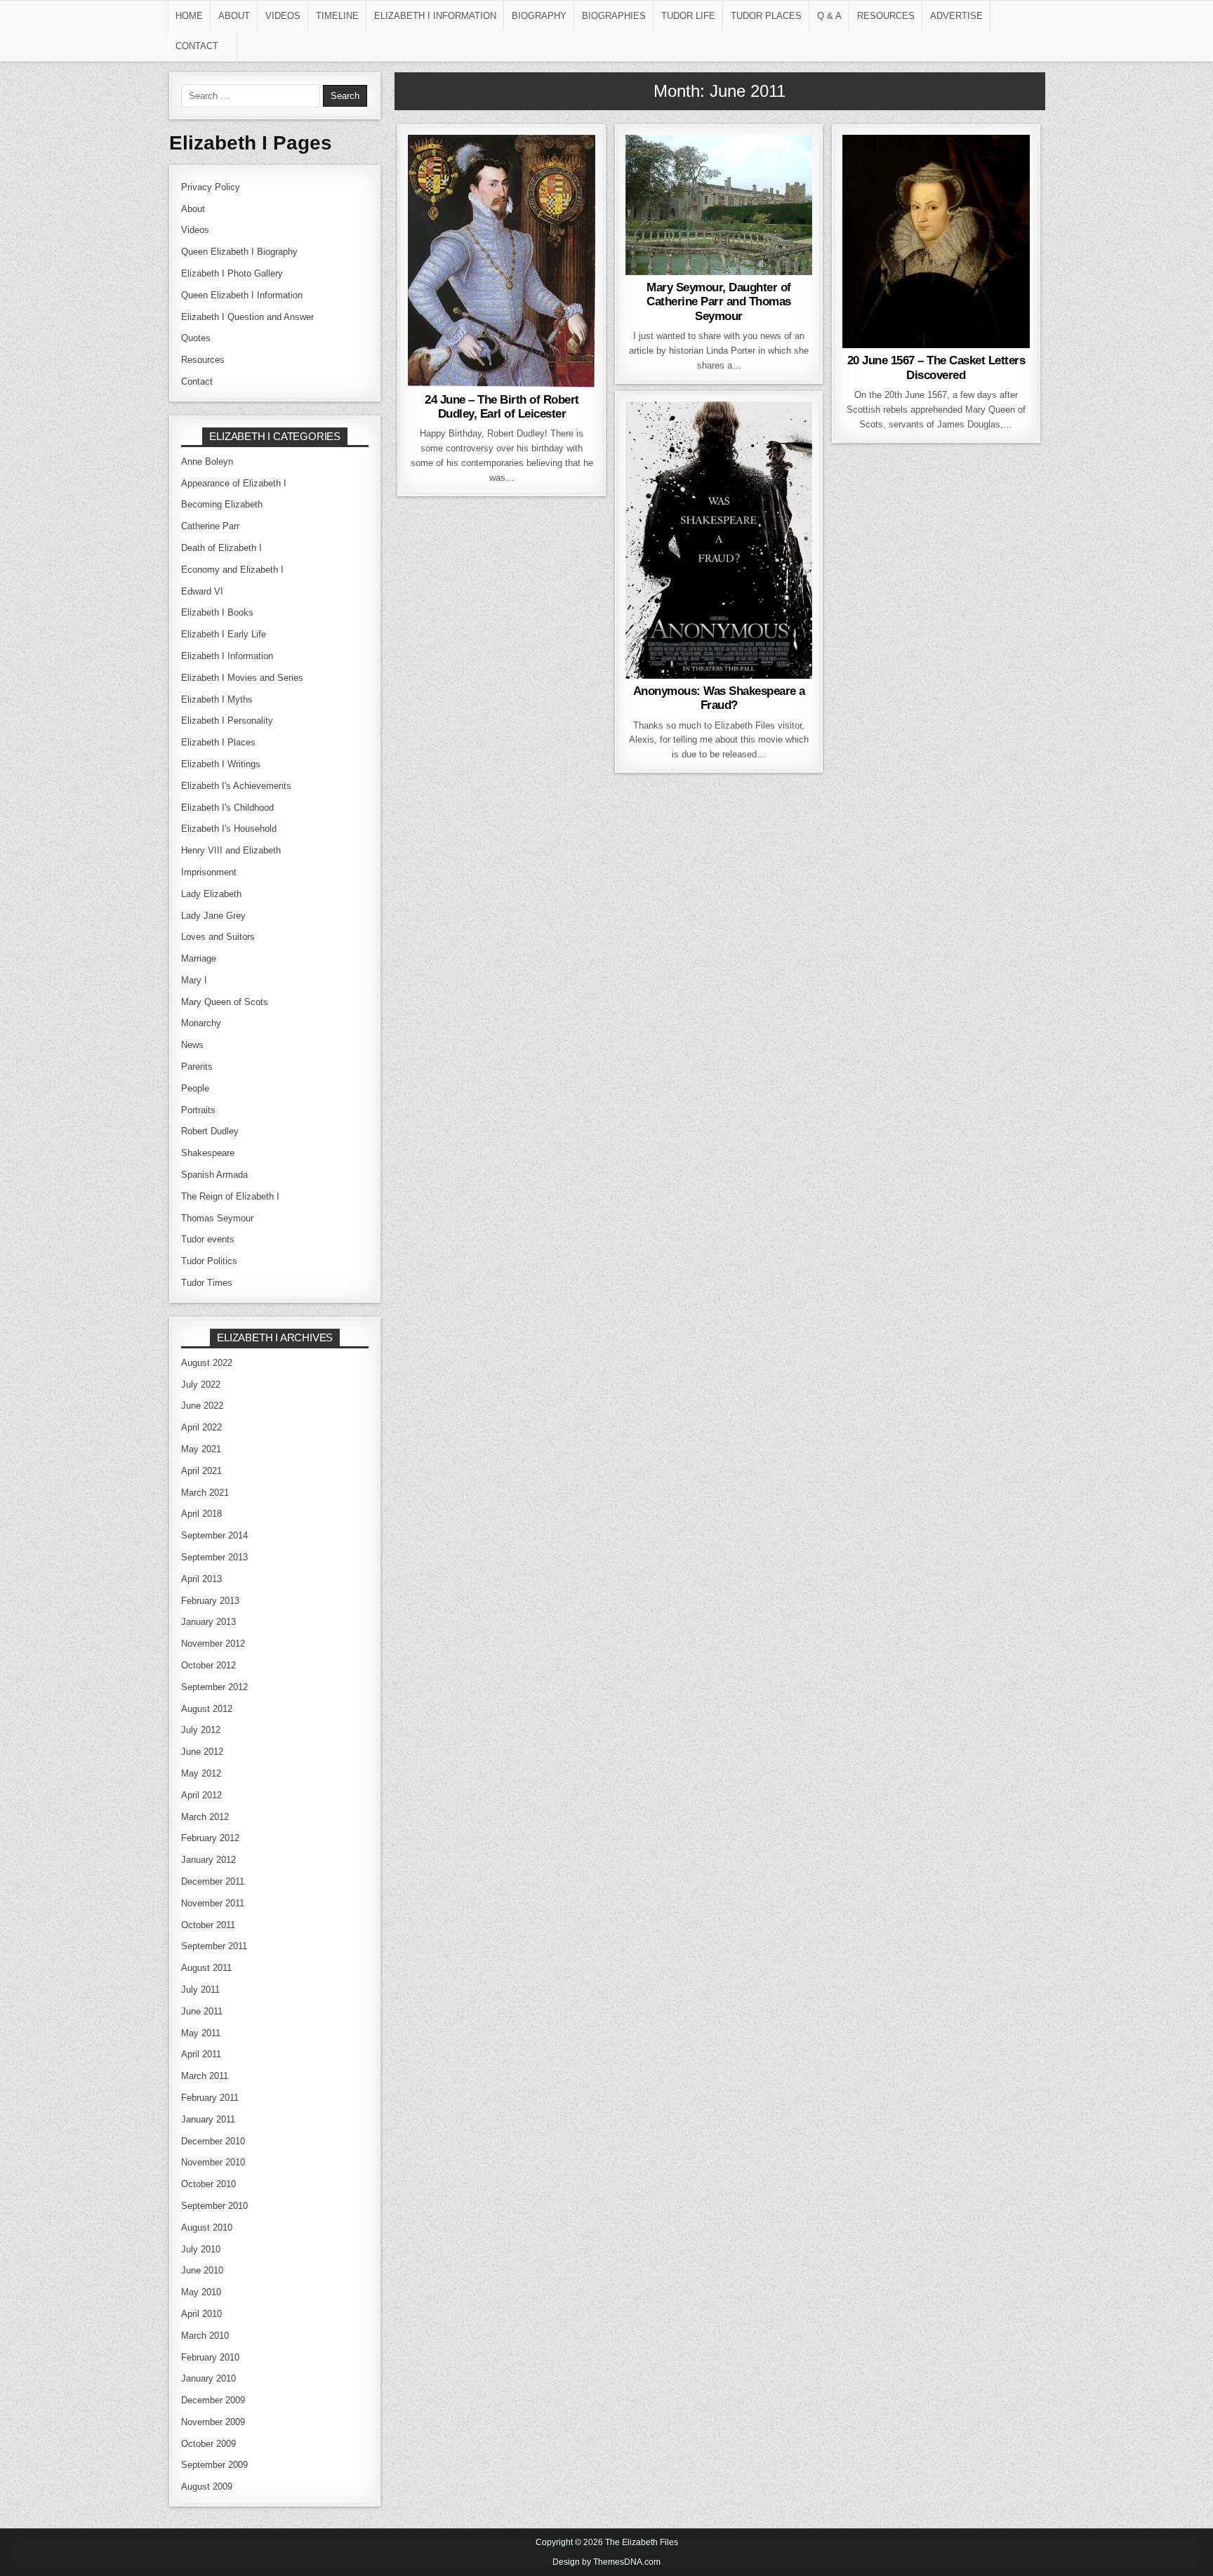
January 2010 (208, 2378)
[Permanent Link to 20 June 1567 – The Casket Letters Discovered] (936, 241)
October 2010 (208, 2184)
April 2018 (201, 1514)
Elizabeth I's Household (229, 829)
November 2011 (213, 1903)
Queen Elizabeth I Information (242, 295)
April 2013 (201, 1579)
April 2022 (201, 1427)
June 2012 (202, 1752)
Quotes (196, 338)
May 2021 (201, 1449)
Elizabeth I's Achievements (236, 786)
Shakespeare (743, 437)
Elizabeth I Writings (221, 764)
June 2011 (202, 2011)
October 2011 (208, 1925)
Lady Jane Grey (213, 916)
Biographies (614, 16)
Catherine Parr (673, 170)
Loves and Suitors (499, 170)
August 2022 (207, 1363)
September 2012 (214, 1687)
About (234, 16)
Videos (283, 16)
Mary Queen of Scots (934, 170)
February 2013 (210, 1601)
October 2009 (208, 2444)
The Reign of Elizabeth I (230, 1196)
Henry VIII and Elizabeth (231, 850)
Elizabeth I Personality (227, 721)
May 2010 (201, 2292)
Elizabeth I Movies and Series (242, 678)
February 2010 (210, 2357)
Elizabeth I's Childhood (227, 808)
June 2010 (202, 2270)
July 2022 (201, 1385)
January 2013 (208, 1622)
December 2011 (213, 1881)
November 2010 (213, 2162)
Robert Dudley (502, 185)
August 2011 (206, 1968)
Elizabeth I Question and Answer (247, 317)
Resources (886, 16)
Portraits (198, 1110)
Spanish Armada (214, 1175)
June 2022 (202, 1406)
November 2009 (213, 2422)
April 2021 (201, 1471)
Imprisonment (209, 872)
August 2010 (207, 2228)
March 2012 (205, 1817)
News (738, 170)
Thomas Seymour (719, 185)
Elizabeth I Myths (217, 699)
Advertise (956, 16)
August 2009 (207, 2487)
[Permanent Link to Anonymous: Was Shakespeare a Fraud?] (719, 540)
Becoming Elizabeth (222, 504)
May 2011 (201, 2033)
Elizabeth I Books (217, 612)
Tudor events (936, 185)
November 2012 (213, 1644)
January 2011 (208, 2119)
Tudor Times (207, 1283)
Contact (197, 46)
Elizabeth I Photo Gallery (232, 273)
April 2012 (201, 1795)
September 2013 (214, 1557)
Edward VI (202, 591)
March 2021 (205, 1493)
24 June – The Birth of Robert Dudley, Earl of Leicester (502, 407)
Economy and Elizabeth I (232, 570)
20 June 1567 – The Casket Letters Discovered (936, 367)
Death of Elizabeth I (221, 548)
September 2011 (214, 1946)
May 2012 (201, 1773)
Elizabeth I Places (218, 742)
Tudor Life (688, 16)
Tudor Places (766, 16)
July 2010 (201, 2249)
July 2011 (200, 1990)
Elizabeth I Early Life (224, 634)
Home (189, 16)
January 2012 (208, 1860)
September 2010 (214, 2206)
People (781, 170)
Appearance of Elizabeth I (234, 483)
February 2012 (210, 1838)
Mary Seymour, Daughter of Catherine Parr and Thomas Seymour (719, 302)
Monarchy (201, 1023)
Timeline (337, 16)
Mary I (194, 980)
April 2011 (201, 2054)
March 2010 (205, 2336)
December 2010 (213, 2141)
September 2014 (214, 1535)
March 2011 (205, 2076)
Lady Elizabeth (211, 894)
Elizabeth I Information (435, 16)
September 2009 (214, 2465)
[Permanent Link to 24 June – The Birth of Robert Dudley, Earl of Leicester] (502, 261)
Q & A (829, 16)
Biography (539, 16)
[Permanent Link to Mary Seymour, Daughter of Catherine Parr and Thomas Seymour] (719, 205)
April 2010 (201, 2314)
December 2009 (213, 2400)
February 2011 (210, 2098)
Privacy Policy (211, 187)
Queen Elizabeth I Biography (239, 252)
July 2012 (201, 1730)
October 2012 (208, 1665)
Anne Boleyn (207, 462)
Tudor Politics (209, 1261)
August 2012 (207, 1709)
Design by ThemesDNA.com (606, 2562)
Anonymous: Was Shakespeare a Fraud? (719, 698)
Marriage (199, 958)
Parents (197, 1067)
